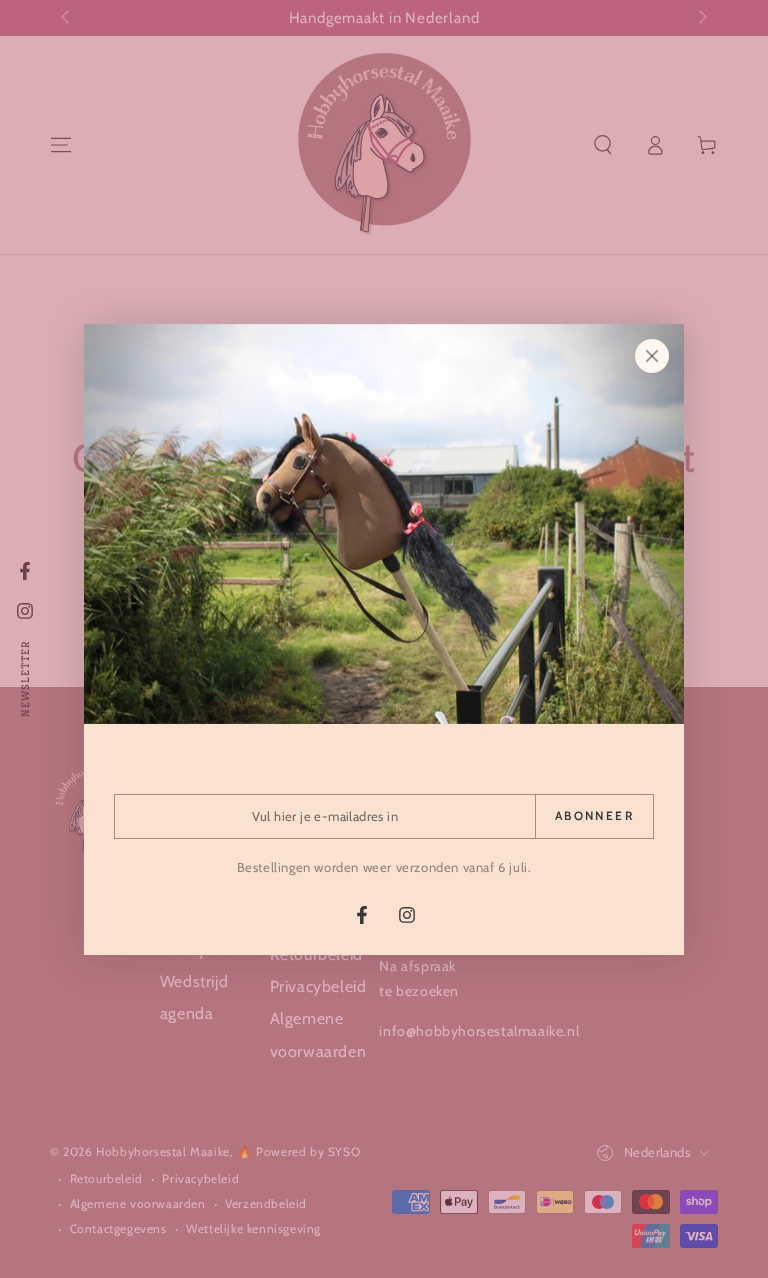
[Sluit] (652, 356)
